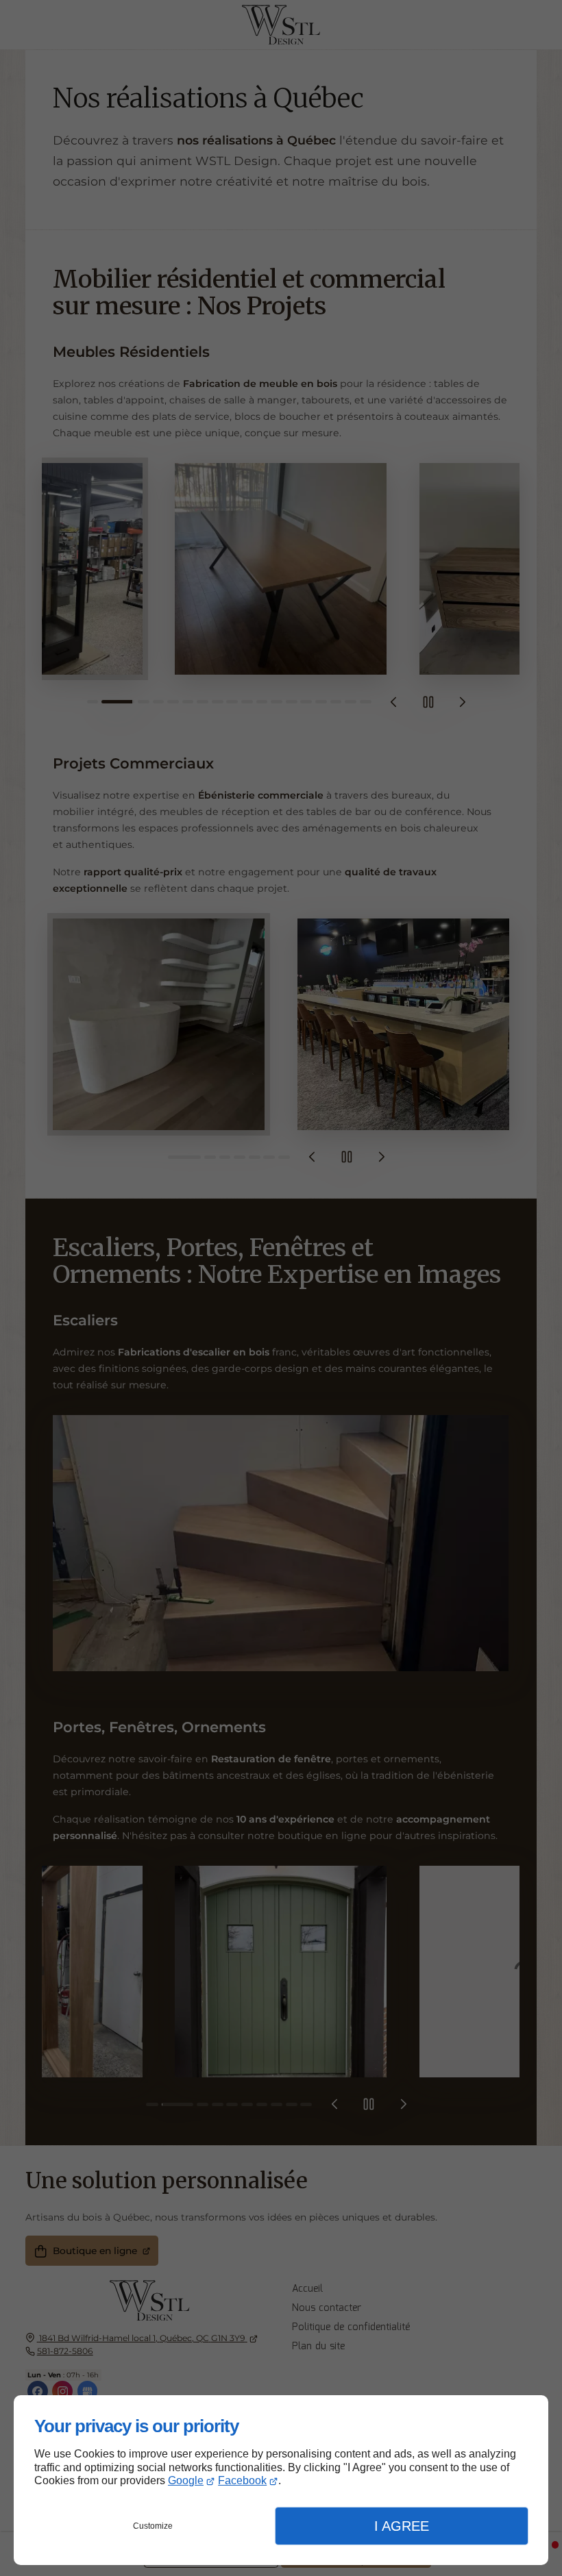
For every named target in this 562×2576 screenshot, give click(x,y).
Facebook (242, 2480)
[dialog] (281, 2480)
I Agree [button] (402, 2526)
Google (186, 2480)
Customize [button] (153, 2526)
